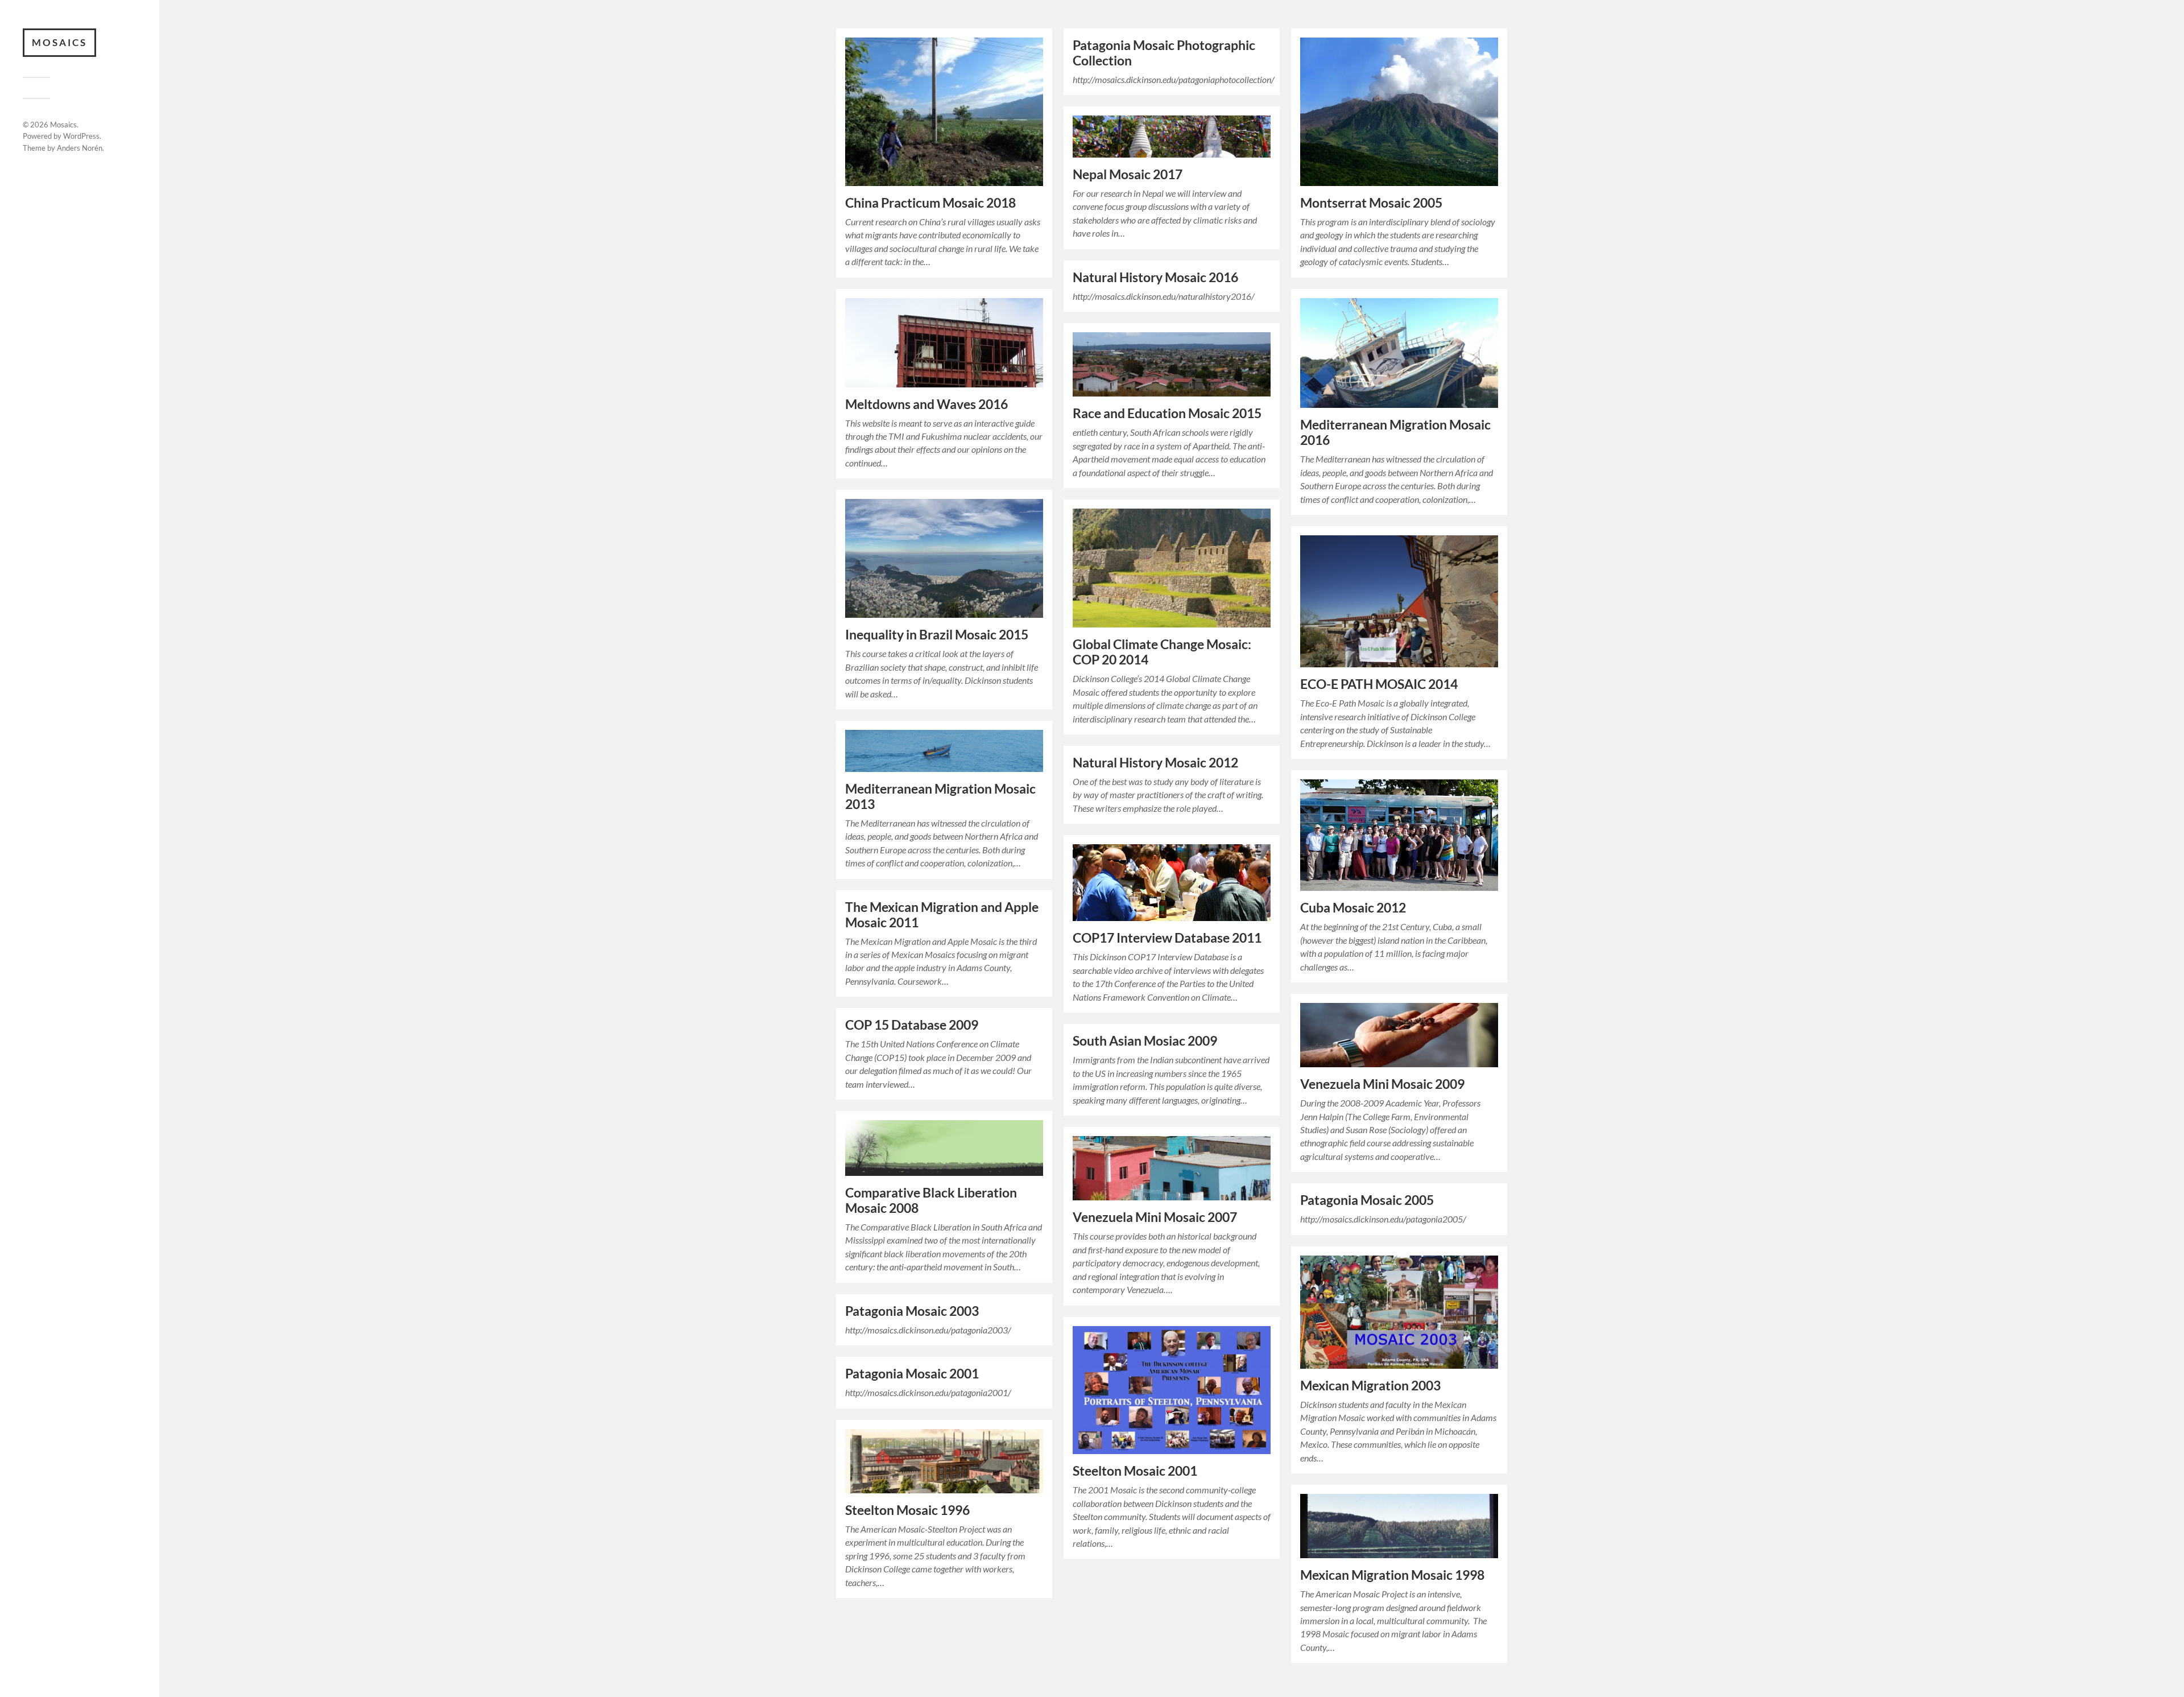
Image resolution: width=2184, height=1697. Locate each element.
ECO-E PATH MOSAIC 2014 (1379, 684)
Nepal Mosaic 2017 (1128, 174)
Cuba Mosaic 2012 (1353, 908)
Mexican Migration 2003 (1370, 1386)
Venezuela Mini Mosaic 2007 (1155, 1217)
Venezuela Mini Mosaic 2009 (1382, 1084)
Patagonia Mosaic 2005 (1367, 1200)
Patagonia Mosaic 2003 (912, 1311)
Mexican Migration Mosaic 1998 (1392, 1575)
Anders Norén (80, 148)
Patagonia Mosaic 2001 (912, 1374)
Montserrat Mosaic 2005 (1371, 203)
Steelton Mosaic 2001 (1135, 1471)
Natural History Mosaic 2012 (1155, 763)
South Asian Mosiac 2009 (1145, 1041)
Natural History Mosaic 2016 (1155, 277)
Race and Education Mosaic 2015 (1167, 413)
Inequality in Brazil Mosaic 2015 (937, 635)
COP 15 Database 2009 (912, 1025)
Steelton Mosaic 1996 (907, 1510)
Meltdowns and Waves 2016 (926, 404)
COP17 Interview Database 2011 (1167, 938)
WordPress (81, 136)
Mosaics (59, 42)
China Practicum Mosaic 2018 (930, 203)
